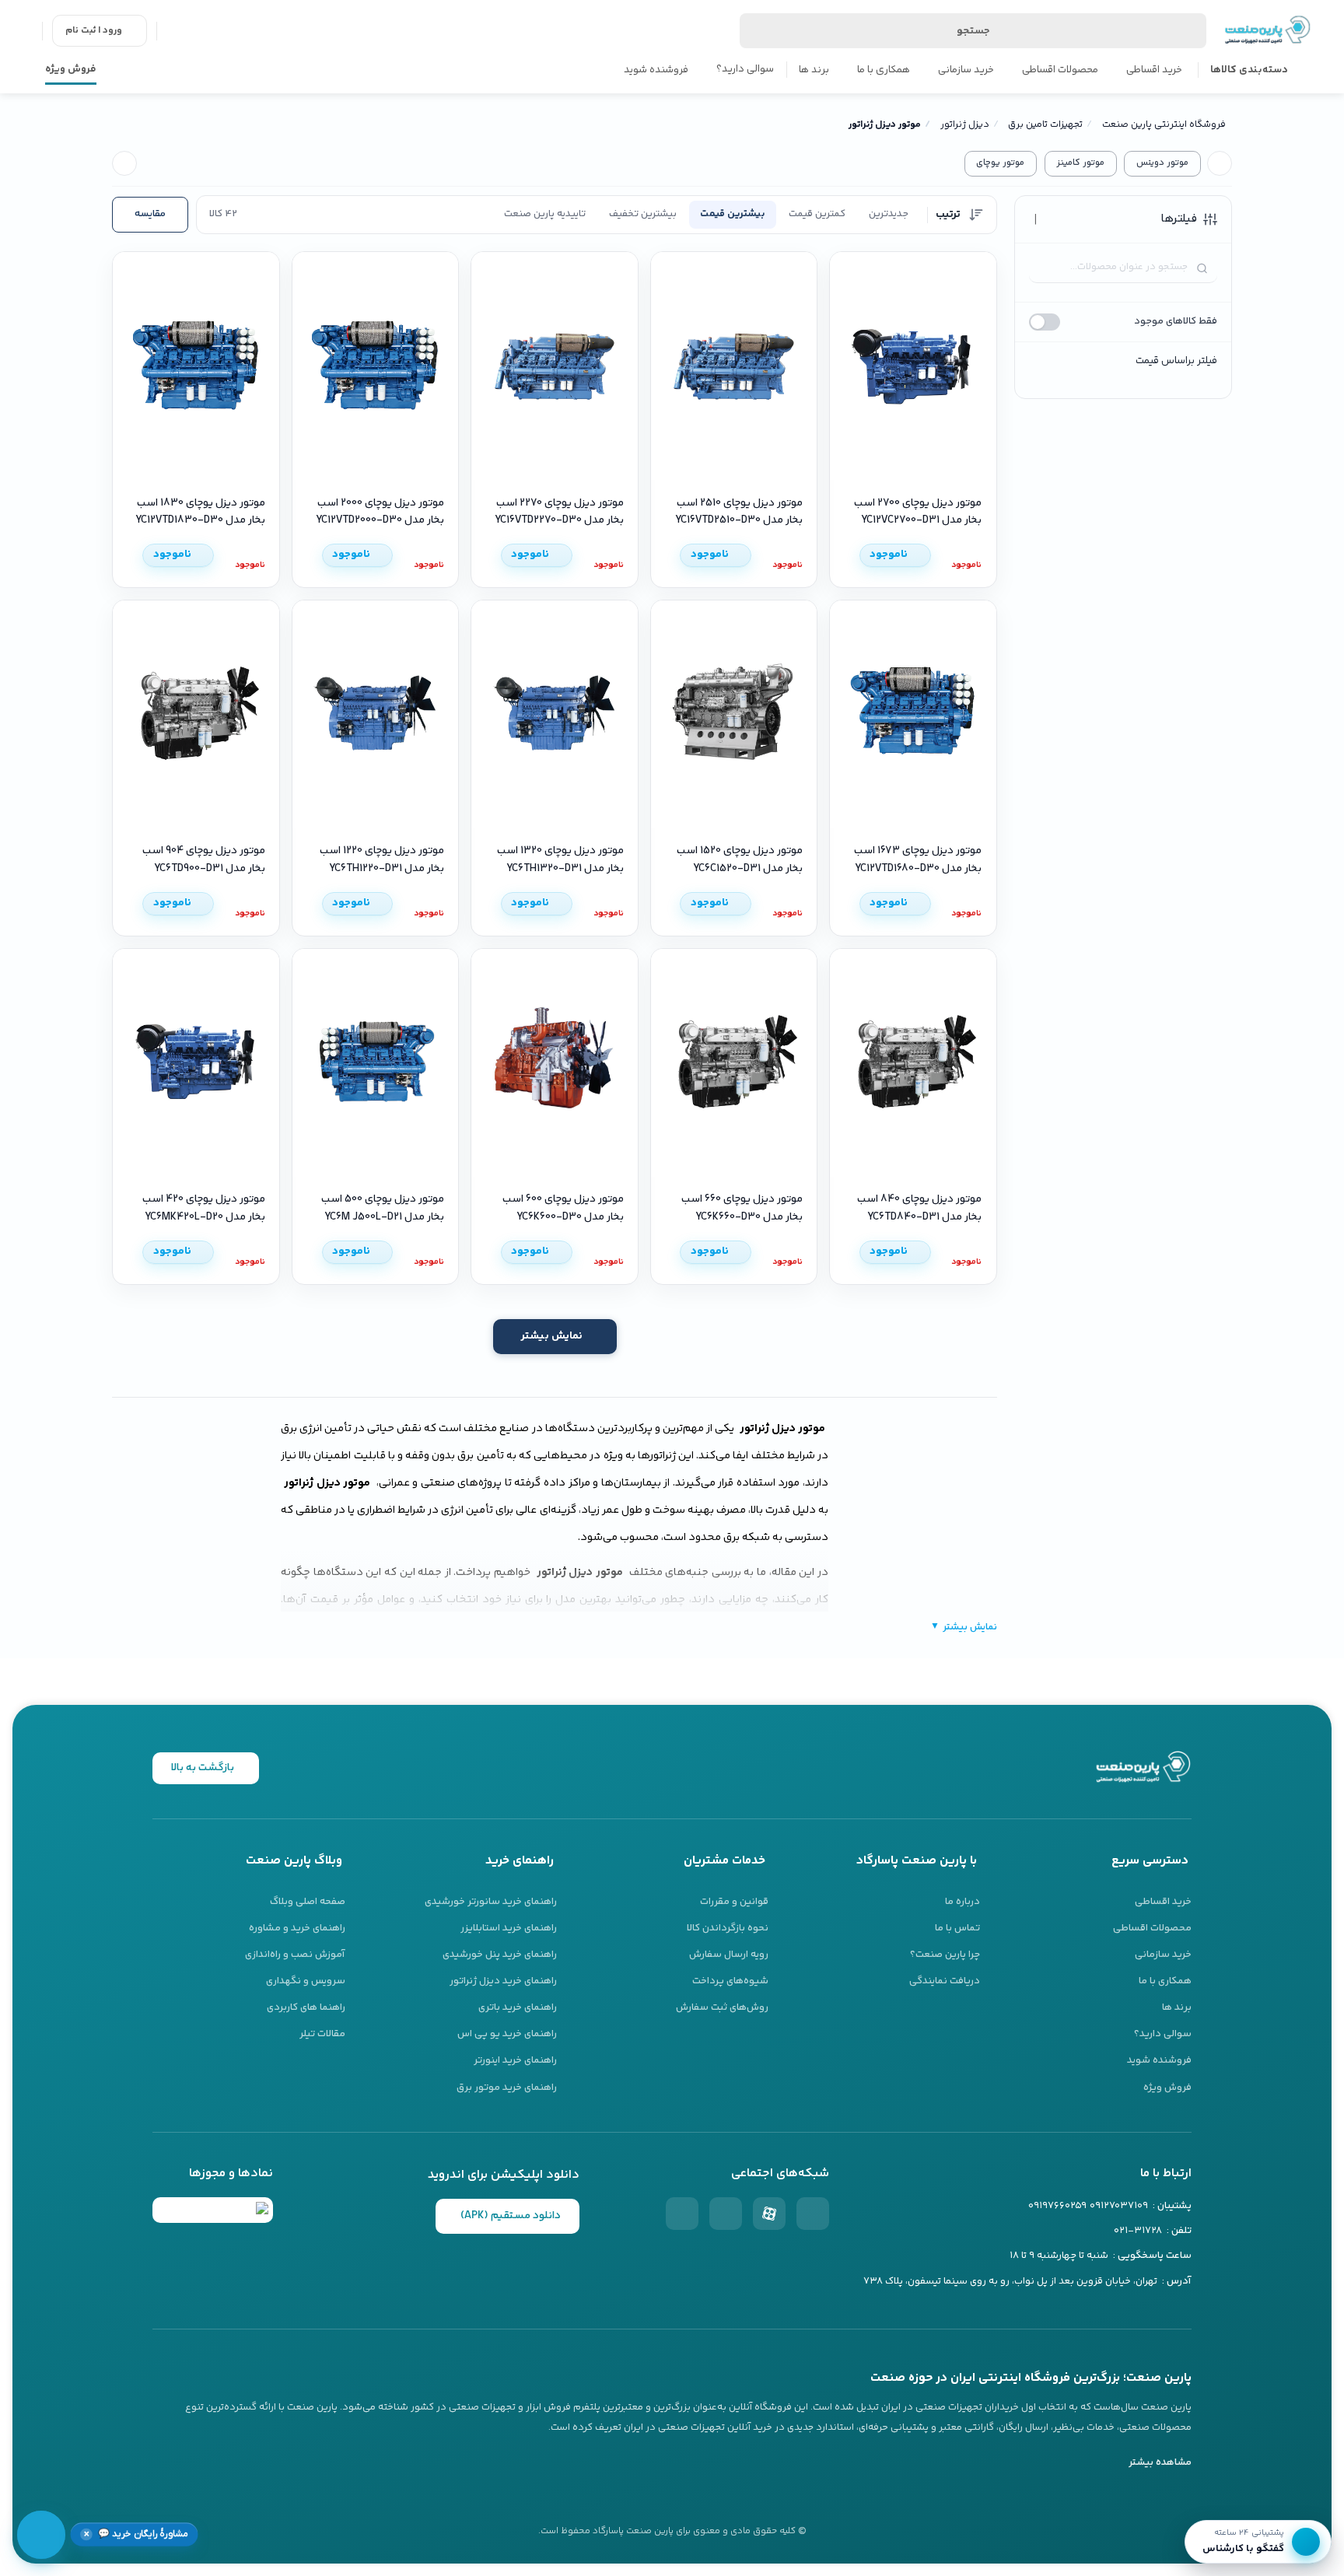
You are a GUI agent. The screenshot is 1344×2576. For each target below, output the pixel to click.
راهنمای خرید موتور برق (507, 2088)
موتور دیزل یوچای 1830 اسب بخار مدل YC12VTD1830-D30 (200, 512)
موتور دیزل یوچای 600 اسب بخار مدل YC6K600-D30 (563, 1208)
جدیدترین (889, 214)
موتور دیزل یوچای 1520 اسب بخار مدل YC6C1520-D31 (740, 859)
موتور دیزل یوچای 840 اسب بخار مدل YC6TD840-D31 (919, 1208)
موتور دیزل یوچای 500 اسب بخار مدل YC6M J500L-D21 (383, 1208)
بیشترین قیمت (733, 214)
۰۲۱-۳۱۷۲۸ (1138, 2231)
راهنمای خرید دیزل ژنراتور (503, 1981)
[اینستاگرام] (813, 2214)
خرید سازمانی (966, 70)
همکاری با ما (884, 70)
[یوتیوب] (726, 2214)
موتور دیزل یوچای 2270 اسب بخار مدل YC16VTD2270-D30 (559, 512)
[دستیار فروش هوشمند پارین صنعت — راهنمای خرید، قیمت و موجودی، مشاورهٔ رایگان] (41, 2535)
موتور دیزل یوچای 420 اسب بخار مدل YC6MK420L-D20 (204, 1208)
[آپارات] (769, 2214)
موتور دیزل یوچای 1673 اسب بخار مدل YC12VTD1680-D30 (918, 859)
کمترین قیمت (817, 214)
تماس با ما (957, 1928)
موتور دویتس (1162, 163)
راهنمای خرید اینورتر (515, 2060)
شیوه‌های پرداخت (730, 1981)
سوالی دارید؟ (745, 69)
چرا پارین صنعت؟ (945, 1955)
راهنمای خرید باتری (518, 2007)
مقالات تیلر (322, 2034)
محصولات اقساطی (1060, 70)
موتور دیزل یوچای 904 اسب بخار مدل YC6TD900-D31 (204, 859)
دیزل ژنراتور (965, 125)
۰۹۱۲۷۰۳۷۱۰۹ (1119, 2206)
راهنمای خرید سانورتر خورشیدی (491, 1902)
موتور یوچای (1000, 163)
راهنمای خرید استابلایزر (509, 1928)
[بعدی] (124, 163)
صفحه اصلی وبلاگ (308, 1902)
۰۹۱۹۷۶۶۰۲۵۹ (1057, 2206)
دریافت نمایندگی (945, 1981)
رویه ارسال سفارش (729, 1955)
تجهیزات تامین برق (1045, 125)
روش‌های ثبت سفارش (722, 2007)
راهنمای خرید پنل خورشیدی (500, 1955)
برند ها (814, 70)
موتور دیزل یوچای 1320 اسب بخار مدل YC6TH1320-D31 (560, 859)
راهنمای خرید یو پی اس (507, 2034)
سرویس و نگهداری (306, 1981)
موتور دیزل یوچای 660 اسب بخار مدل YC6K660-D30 (742, 1208)
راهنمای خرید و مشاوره (297, 1928)
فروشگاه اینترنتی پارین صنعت (1164, 125)
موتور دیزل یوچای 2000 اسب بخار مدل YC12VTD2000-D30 (380, 512)
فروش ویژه (71, 69)
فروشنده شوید (656, 70)
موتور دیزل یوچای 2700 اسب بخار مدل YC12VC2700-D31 (918, 512)
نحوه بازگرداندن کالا (728, 1928)
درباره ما (962, 1902)
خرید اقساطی (1154, 70)
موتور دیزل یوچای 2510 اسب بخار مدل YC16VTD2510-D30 (739, 512)
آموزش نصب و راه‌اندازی (295, 1955)
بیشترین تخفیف (643, 214)
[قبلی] (1220, 163)
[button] (134, 2534)
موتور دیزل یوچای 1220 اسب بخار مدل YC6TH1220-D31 (382, 859)
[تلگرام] (682, 2214)
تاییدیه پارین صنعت (545, 214)
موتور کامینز (1080, 163)
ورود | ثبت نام (94, 31)
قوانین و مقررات (734, 1902)
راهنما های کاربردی (306, 2007)
